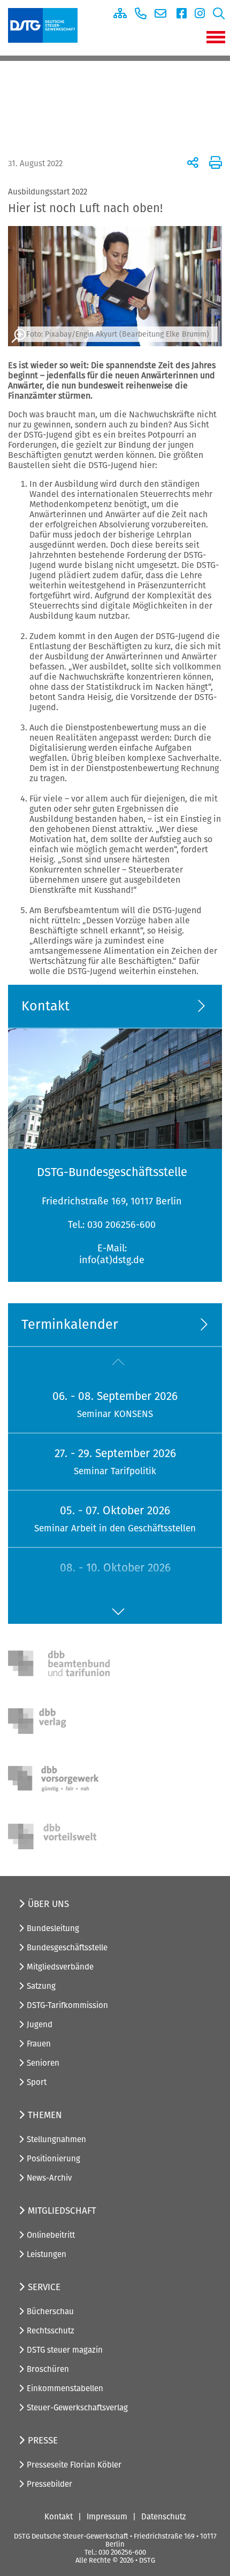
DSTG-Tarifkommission (67, 2005)
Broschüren (48, 2369)
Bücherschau (50, 2312)
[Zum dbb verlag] (59, 1721)
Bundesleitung (53, 1928)
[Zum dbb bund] (59, 1663)
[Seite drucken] (214, 162)
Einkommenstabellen (65, 2388)
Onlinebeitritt (51, 2235)
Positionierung (53, 2159)
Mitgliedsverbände (60, 1967)
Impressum (107, 2517)
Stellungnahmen (56, 2139)
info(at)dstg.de (112, 1260)
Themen (45, 2115)
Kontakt (59, 2517)
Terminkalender (70, 1325)
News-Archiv (49, 2178)
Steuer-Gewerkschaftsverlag (77, 2408)
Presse (43, 2441)
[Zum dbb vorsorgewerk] (59, 1779)
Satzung (41, 1986)
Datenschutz (164, 2517)
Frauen (39, 2044)
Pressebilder (49, 2484)
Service (44, 2287)
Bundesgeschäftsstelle (67, 1948)
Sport (37, 2082)
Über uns (48, 1904)
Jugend (40, 2025)
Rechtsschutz (51, 2331)
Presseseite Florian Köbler (74, 2465)
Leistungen (47, 2254)
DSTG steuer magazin (65, 2350)
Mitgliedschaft (62, 2211)
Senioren (43, 2063)
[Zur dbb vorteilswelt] (59, 1836)
